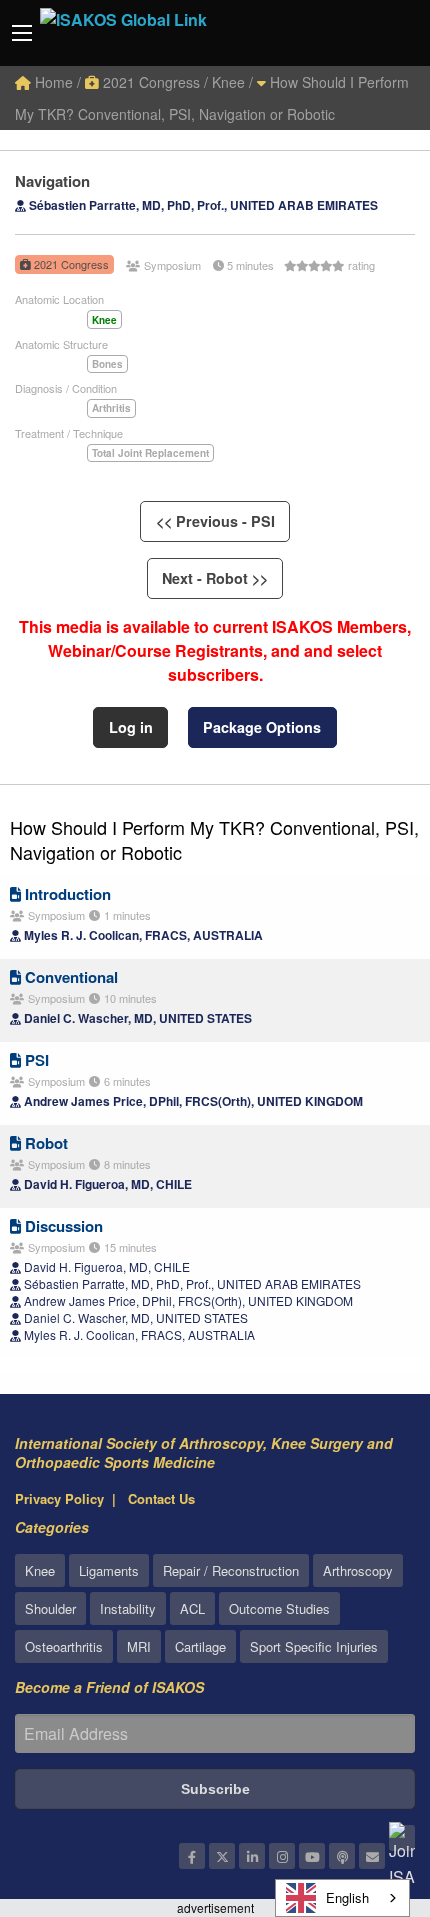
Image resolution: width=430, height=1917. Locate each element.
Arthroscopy (358, 1570)
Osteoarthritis (64, 1646)
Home (52, 82)
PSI (35, 1060)
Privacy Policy (59, 1498)
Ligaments (109, 1570)
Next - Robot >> (215, 578)
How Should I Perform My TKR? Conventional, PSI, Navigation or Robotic (214, 839)
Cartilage (200, 1646)
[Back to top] (365, 1792)
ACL (192, 1608)
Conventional (69, 977)
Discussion (62, 1226)
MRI (139, 1646)
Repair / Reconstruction (231, 1570)
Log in (131, 727)
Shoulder (50, 1608)
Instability (128, 1608)
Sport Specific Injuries (314, 1646)
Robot (44, 1143)
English (347, 1897)
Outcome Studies (279, 1608)
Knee (40, 1570)
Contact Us (161, 1498)
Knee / (232, 82)
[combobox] (342, 1898)
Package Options (262, 727)
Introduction (66, 894)
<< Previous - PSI (215, 521)
